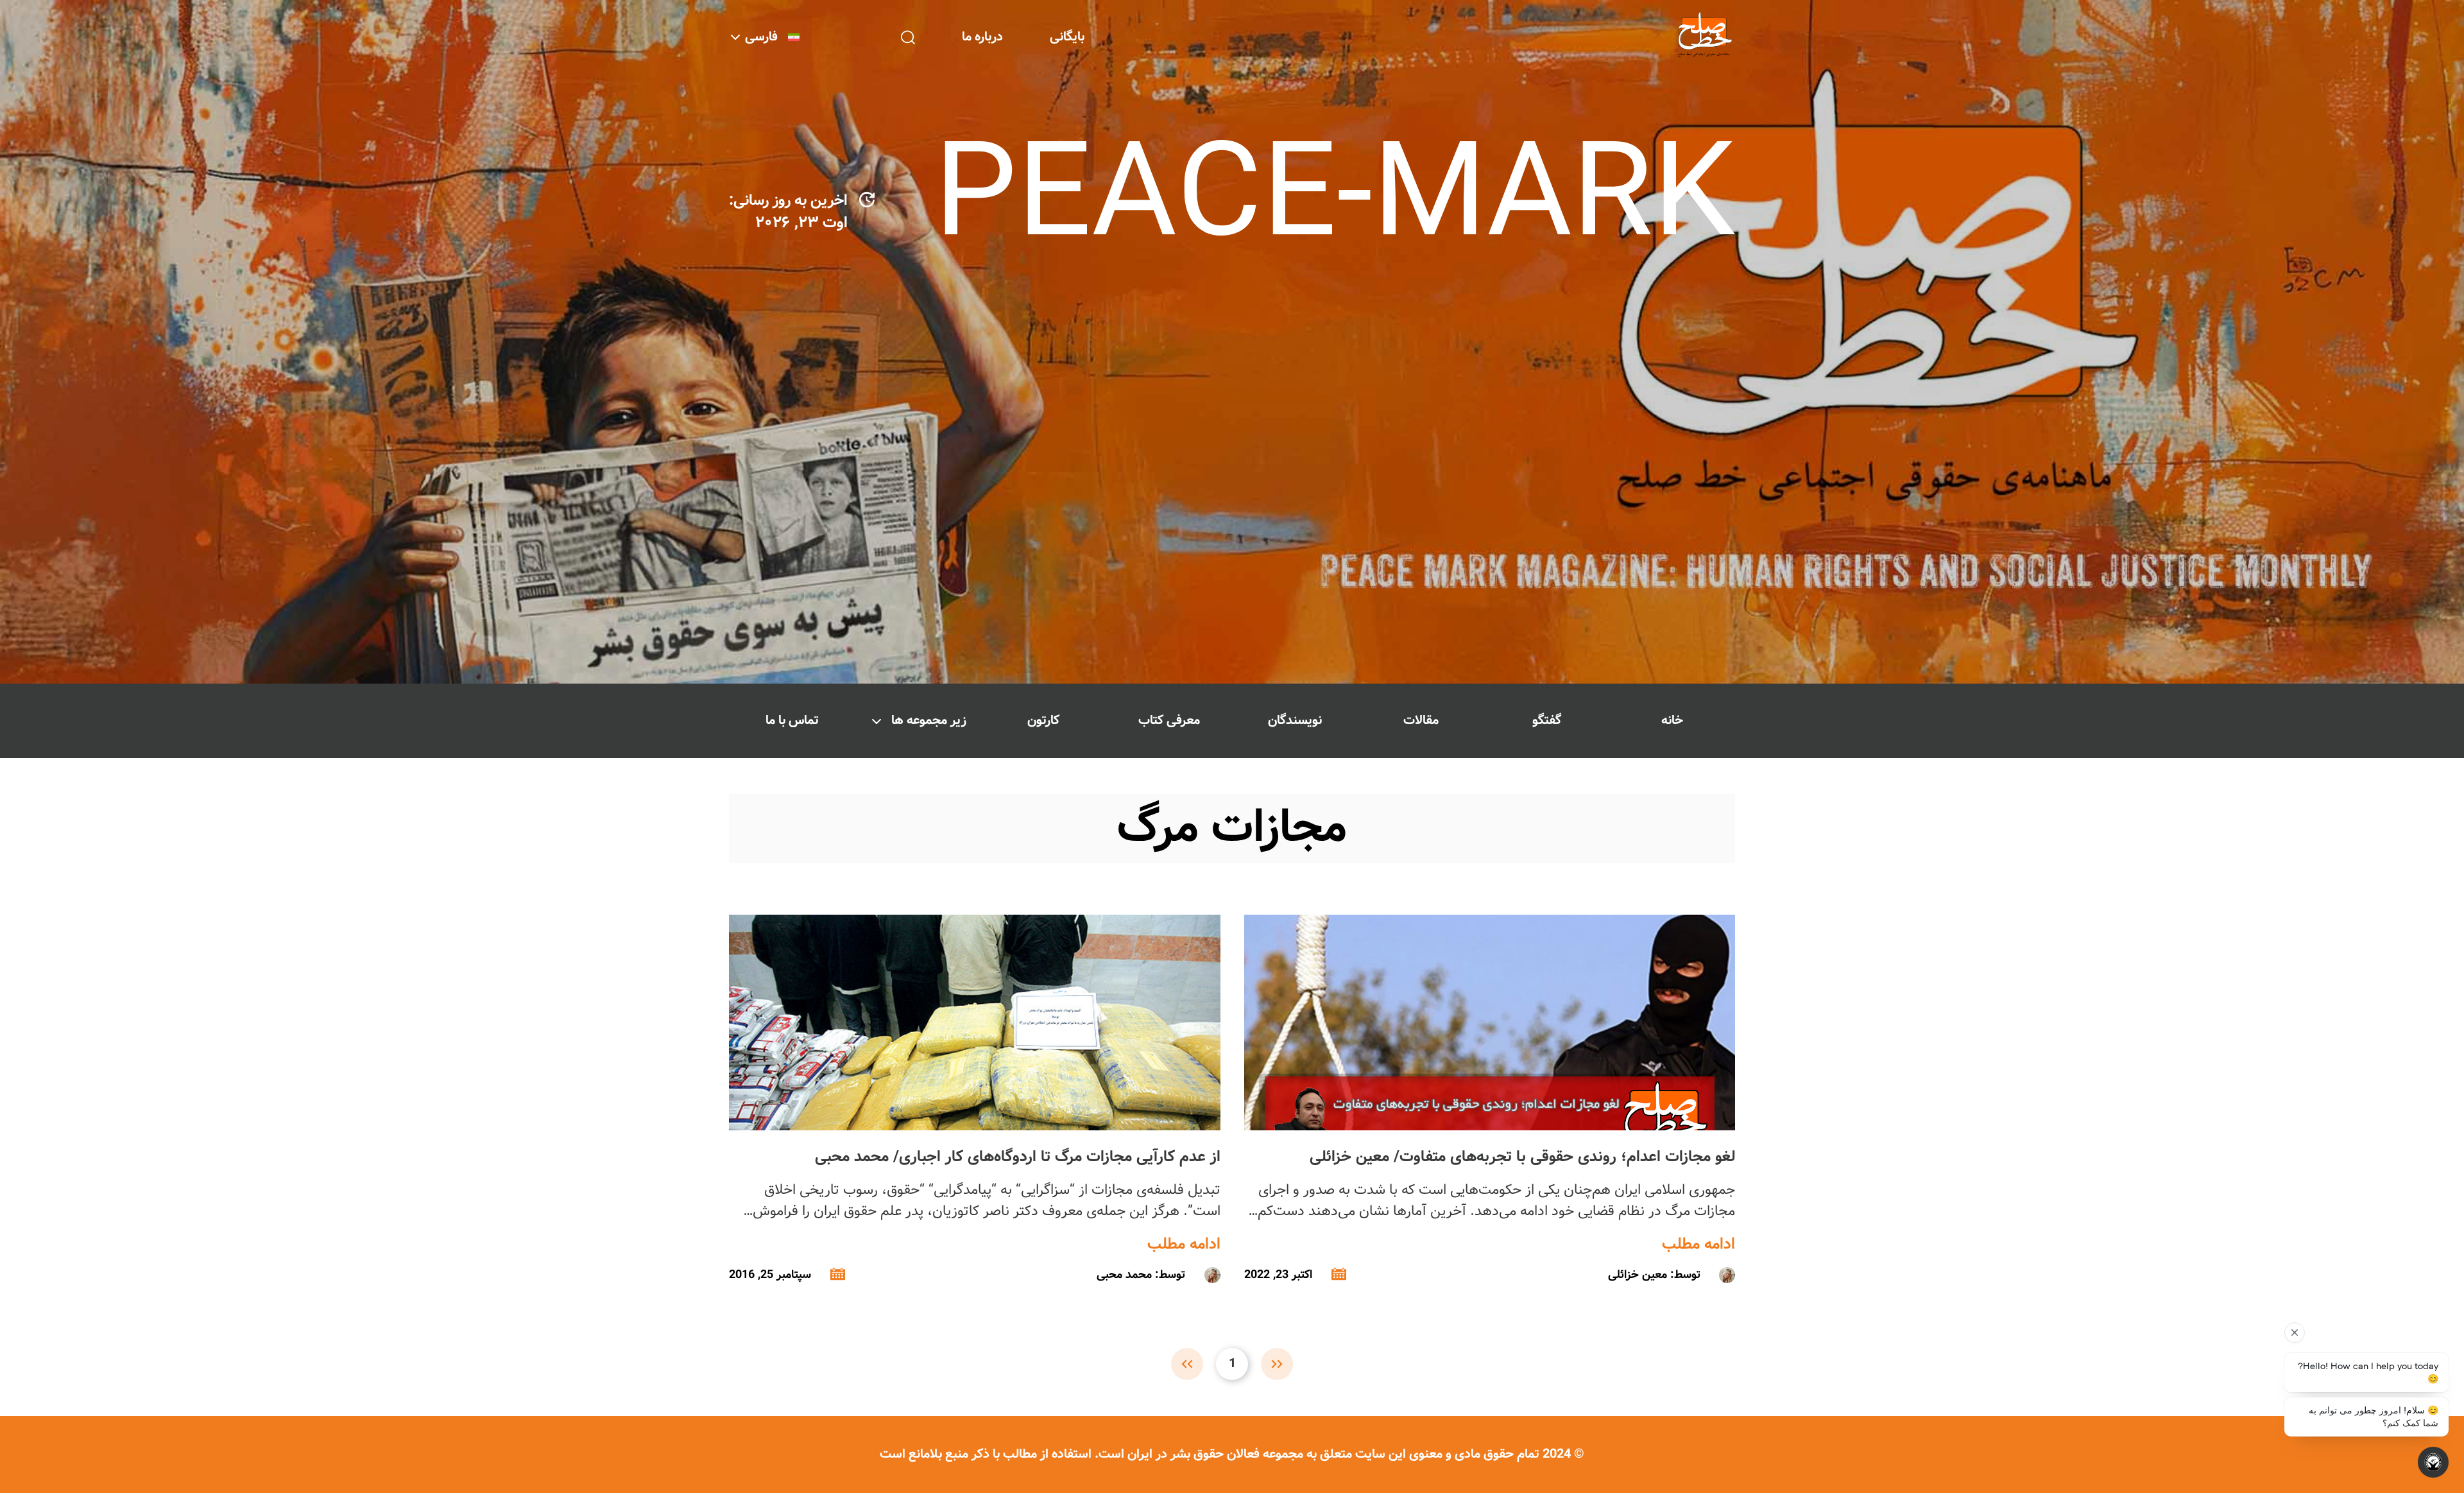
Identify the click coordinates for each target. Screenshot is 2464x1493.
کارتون (1043, 721)
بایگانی (1067, 37)
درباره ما (982, 37)
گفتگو (1547, 721)
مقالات (1421, 721)
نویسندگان (1295, 721)
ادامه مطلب (1698, 1245)
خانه (1672, 721)
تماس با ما (792, 721)
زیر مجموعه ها (929, 721)
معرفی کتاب (1169, 721)
